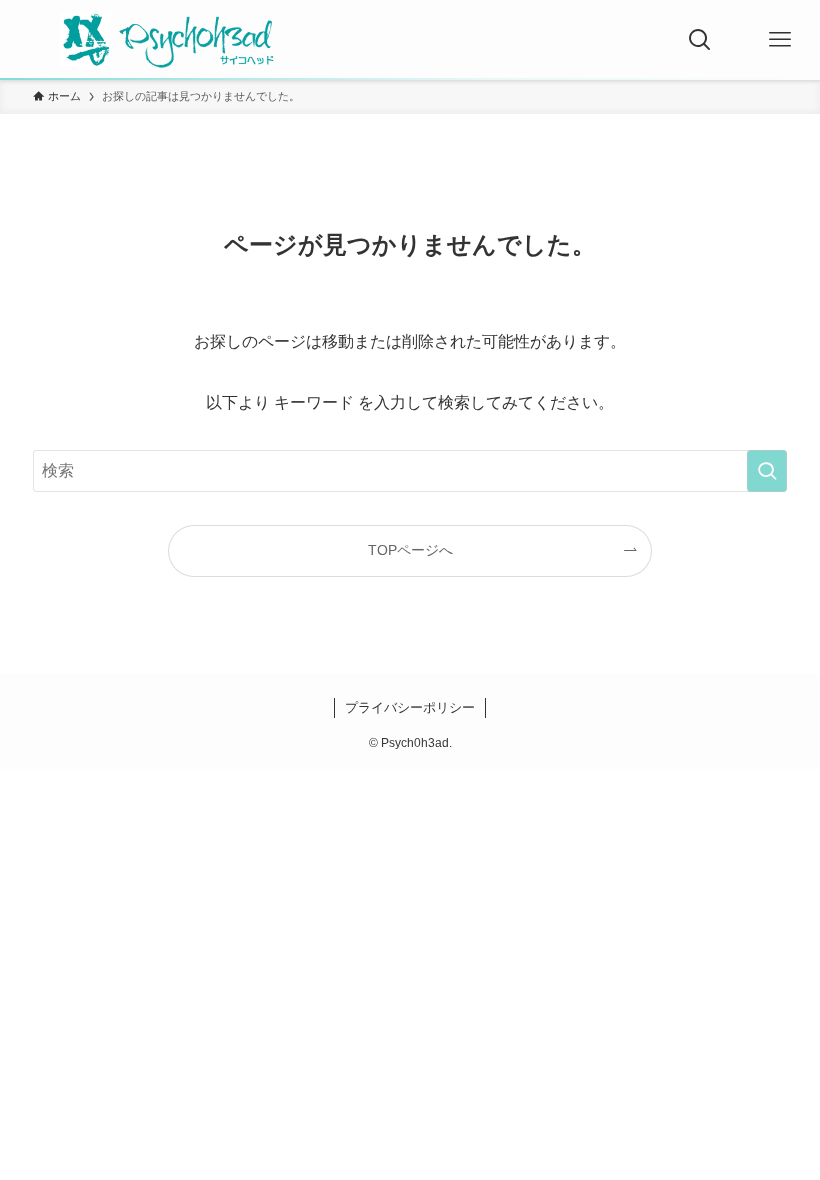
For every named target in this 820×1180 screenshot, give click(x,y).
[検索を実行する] (767, 471)
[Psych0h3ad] (166, 40)
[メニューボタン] (780, 40)
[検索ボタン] (700, 40)
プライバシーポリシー (410, 707)
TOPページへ (410, 550)
